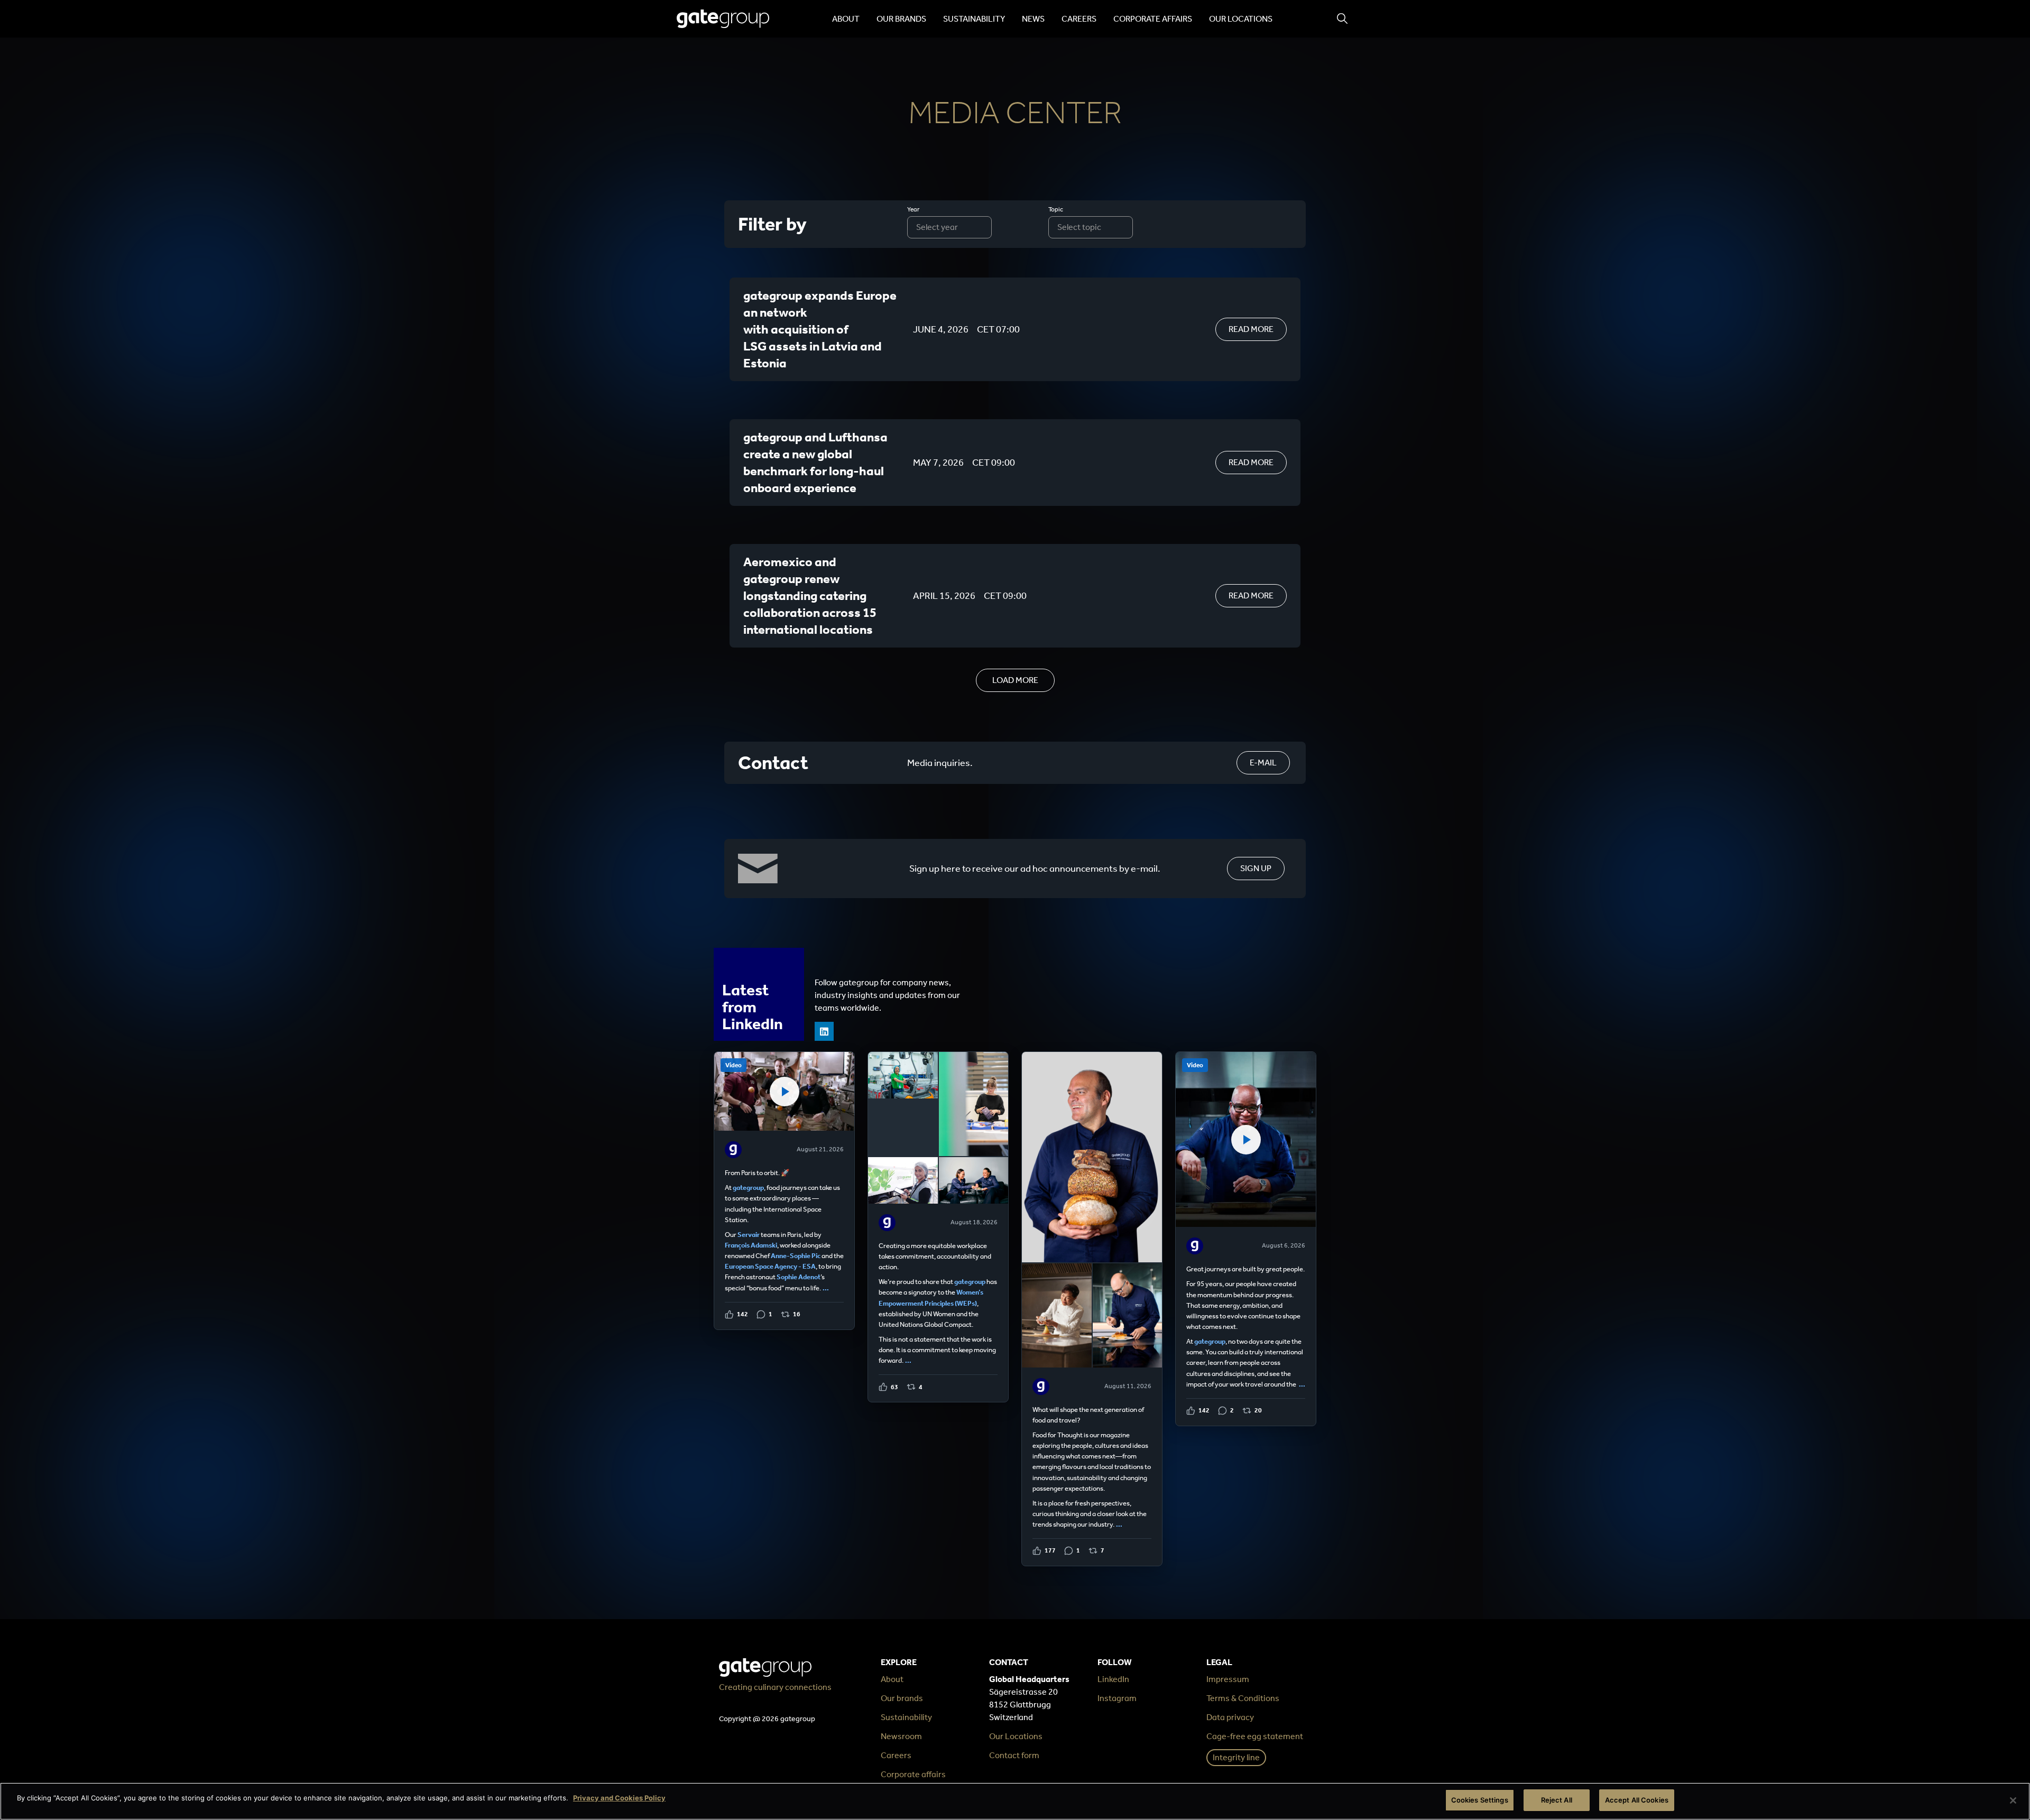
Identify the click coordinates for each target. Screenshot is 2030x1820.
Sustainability (974, 19)
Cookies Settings (1480, 1800)
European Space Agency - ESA (770, 1266)
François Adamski (751, 1245)
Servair (749, 1235)
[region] (1015, 1801)
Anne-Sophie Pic (796, 1256)
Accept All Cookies (1637, 1800)
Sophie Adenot (799, 1277)
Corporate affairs (1153, 19)
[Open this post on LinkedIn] (784, 1191)
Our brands (901, 19)
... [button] (826, 1288)
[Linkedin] (824, 1031)
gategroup (748, 1188)
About (846, 19)
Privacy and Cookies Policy (619, 1798)
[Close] (2013, 1800)
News (1033, 19)
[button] (1015, 680)
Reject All (1557, 1800)
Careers (1079, 19)
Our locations (1241, 19)
